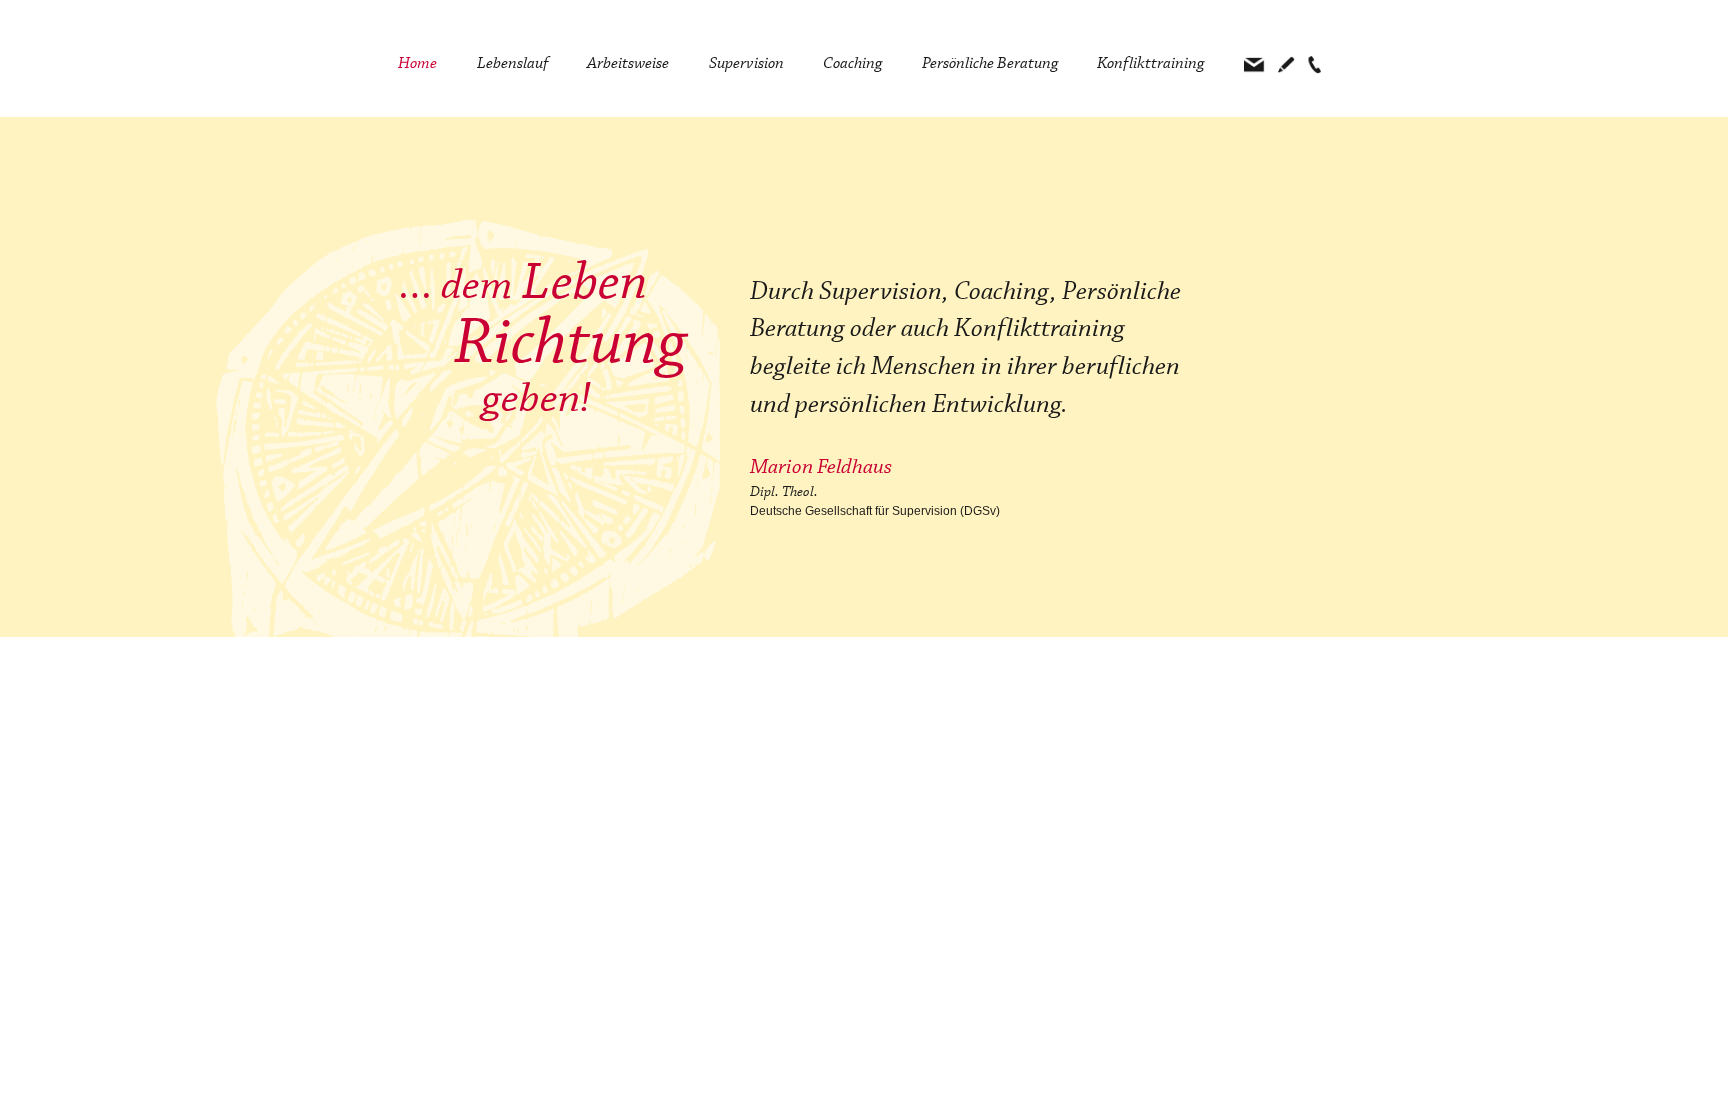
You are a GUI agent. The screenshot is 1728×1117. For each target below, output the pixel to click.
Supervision (746, 63)
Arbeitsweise (628, 63)
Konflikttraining (1150, 63)
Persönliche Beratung (990, 63)
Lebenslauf (512, 63)
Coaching (852, 63)
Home (417, 63)
